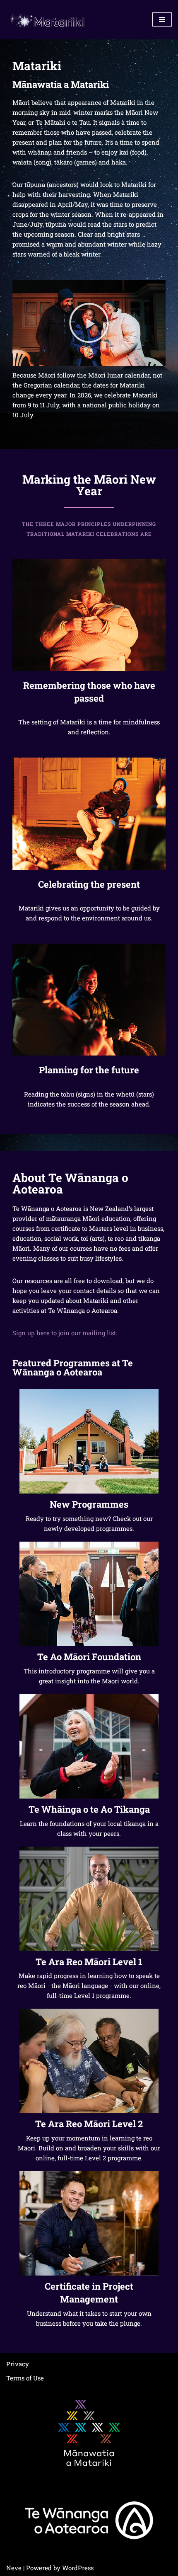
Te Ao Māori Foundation (89, 1657)
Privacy (18, 2364)
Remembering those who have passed (89, 692)
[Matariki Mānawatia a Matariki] (48, 20)
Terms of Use (25, 2378)
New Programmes (89, 1504)
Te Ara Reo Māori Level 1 (89, 1962)
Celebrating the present (89, 884)
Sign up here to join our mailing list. (65, 1333)
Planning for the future (89, 1070)
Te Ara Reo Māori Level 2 (89, 2124)
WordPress (78, 2568)
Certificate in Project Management (89, 2293)
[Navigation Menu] (162, 19)
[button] (89, 323)
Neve (14, 2568)
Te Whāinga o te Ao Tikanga (89, 1809)
